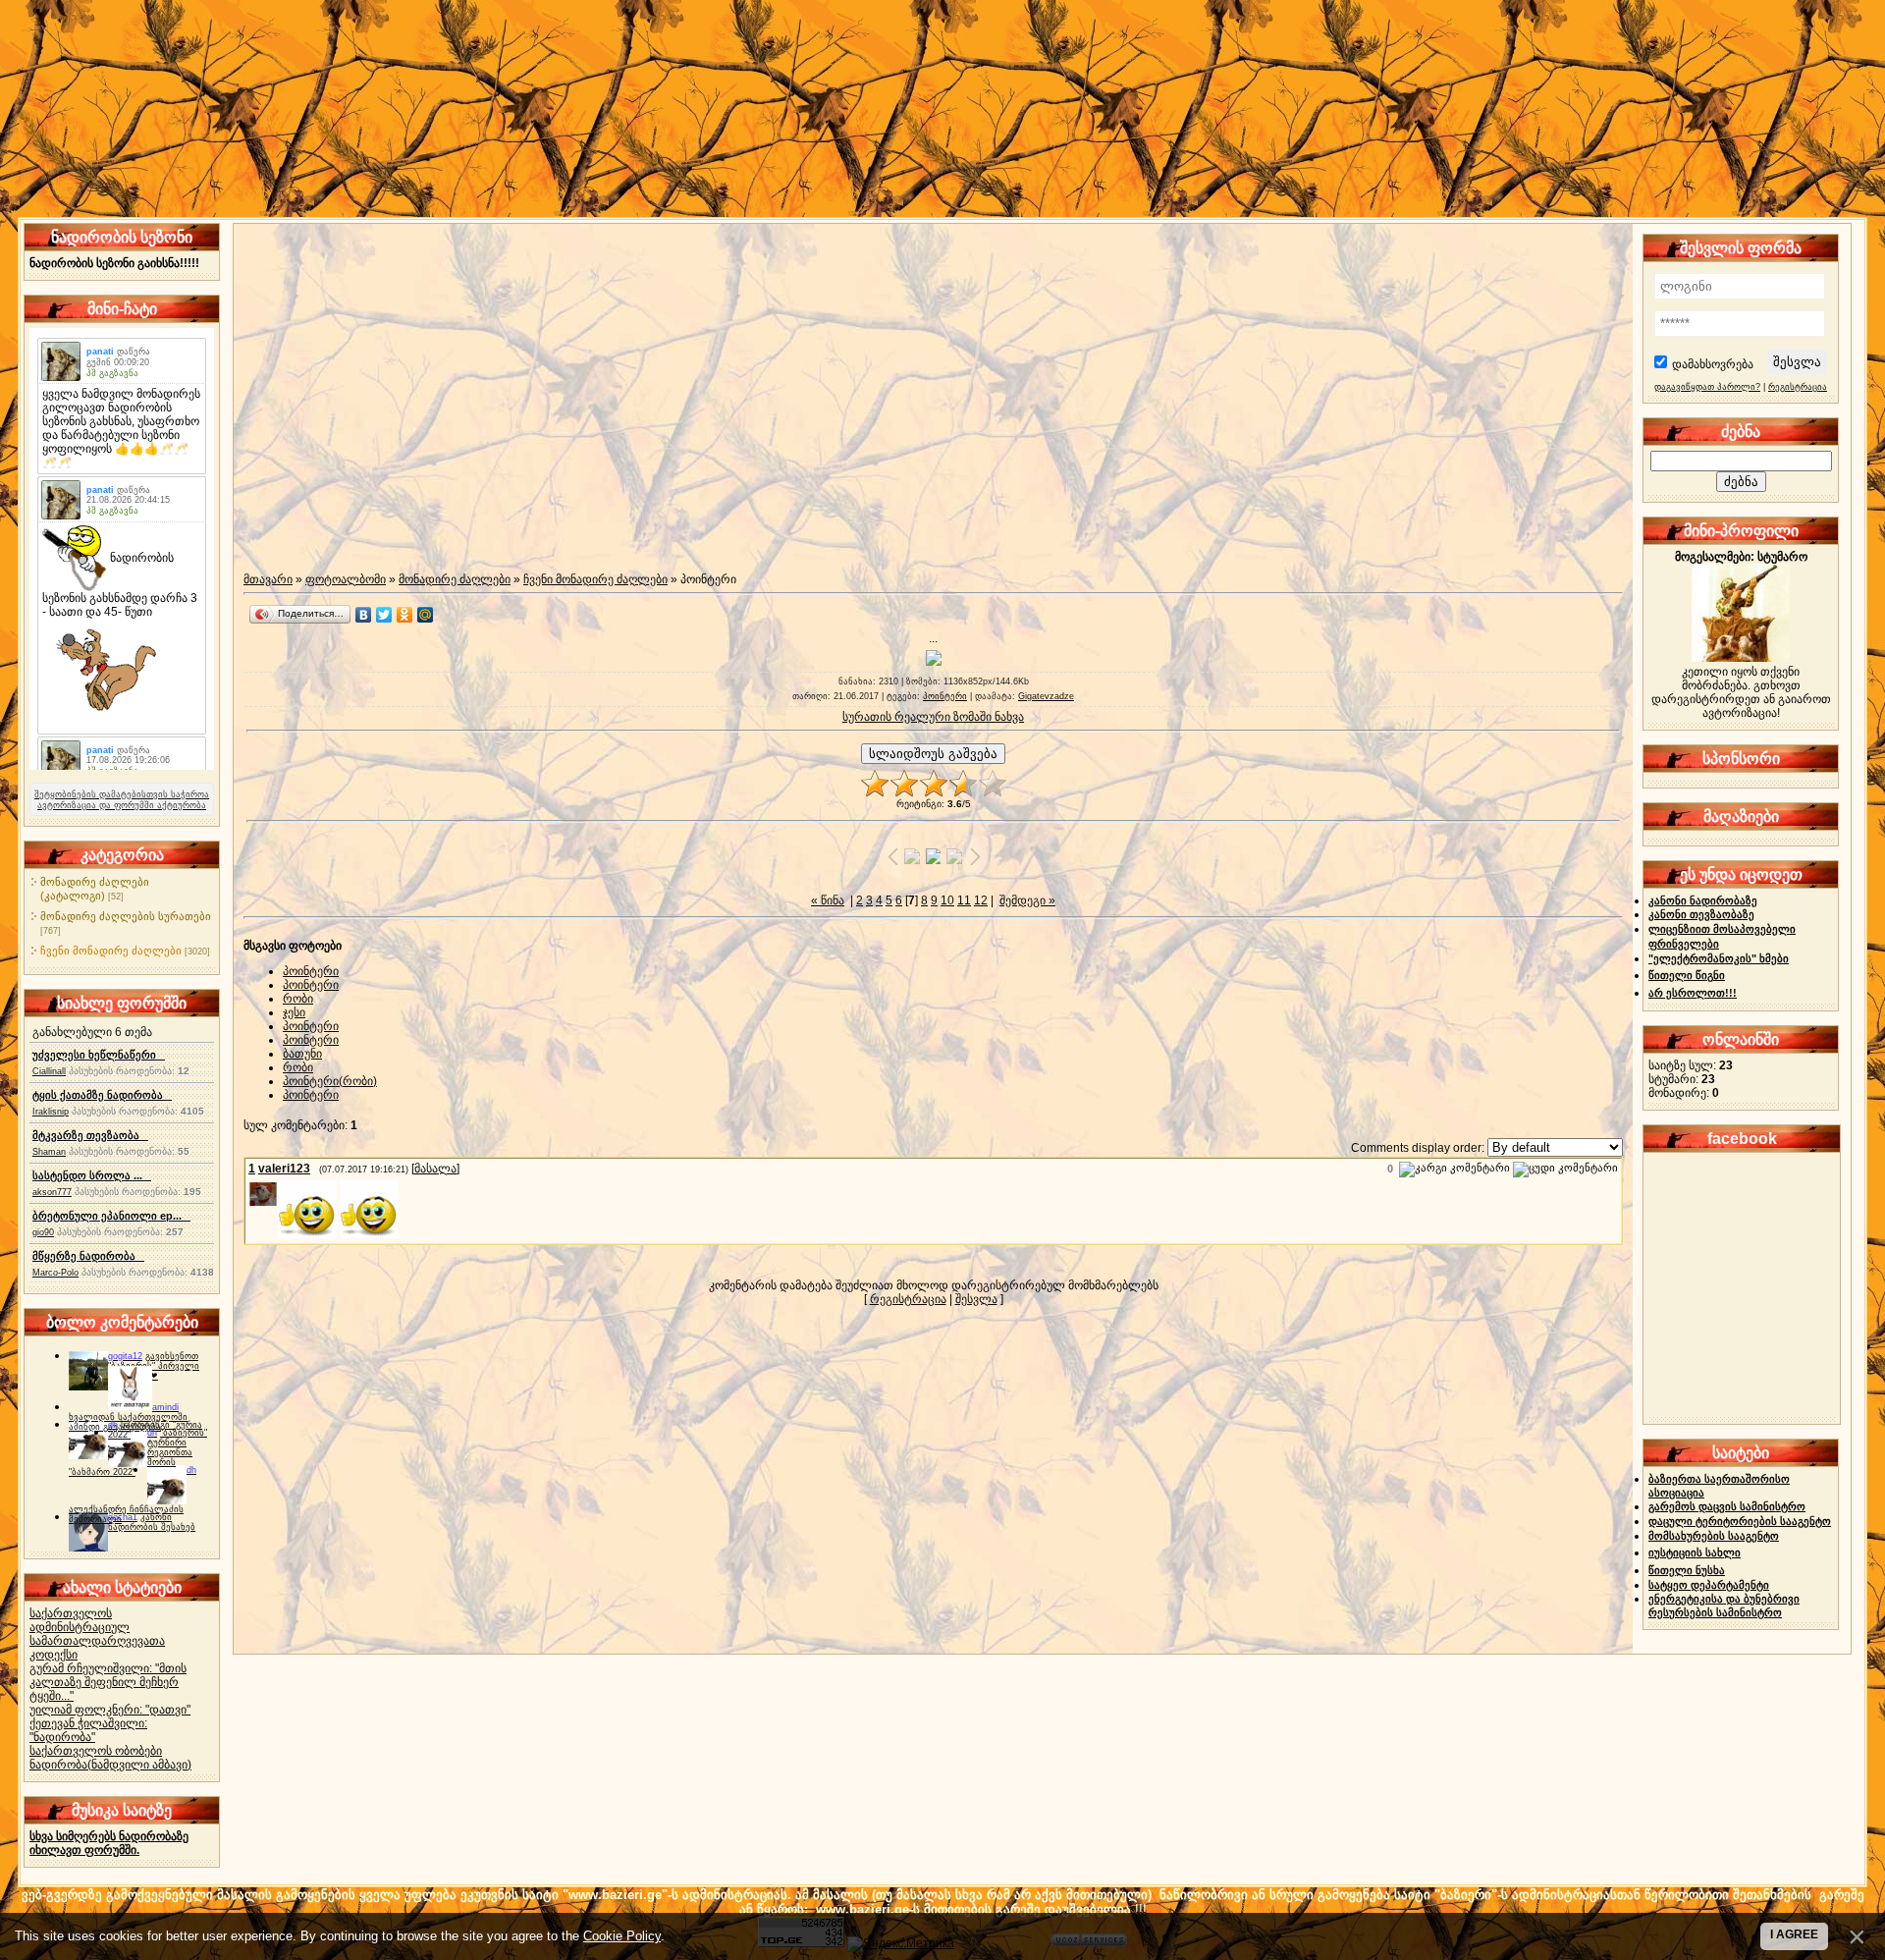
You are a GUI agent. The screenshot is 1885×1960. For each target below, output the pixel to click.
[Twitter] (384, 615)
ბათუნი (302, 1054)
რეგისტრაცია (908, 1299)
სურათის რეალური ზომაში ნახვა (933, 717)
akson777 (52, 1192)
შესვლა (976, 1299)
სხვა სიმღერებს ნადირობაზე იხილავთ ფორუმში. (109, 1843)
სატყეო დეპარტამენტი (1709, 1585)
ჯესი (294, 1012)
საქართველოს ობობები (96, 1751)
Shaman (49, 1152)
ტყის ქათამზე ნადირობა (102, 1095)
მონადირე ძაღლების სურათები (126, 916)
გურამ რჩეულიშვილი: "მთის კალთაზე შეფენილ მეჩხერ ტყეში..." (108, 1682)
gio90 (43, 1232)
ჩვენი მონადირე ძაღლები (111, 951)
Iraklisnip (51, 1112)
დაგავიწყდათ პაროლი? (1707, 387)
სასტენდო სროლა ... (92, 1175)
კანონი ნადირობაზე (1703, 900)
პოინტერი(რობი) (330, 1081)
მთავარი (268, 579)
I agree (1794, 1934)
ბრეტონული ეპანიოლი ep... (111, 1216)
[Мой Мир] (426, 615)
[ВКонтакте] (364, 615)
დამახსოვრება (1713, 364)
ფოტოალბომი (346, 579)
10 (947, 900)
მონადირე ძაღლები (455, 579)
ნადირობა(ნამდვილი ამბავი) (110, 1765)
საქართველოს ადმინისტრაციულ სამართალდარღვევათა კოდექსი (97, 1634)
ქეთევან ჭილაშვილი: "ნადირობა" (88, 1730)
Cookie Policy (622, 1936)
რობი (298, 999)
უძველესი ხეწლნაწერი (99, 1055)
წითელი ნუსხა (1687, 1570)
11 (964, 900)
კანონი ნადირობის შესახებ (152, 1522)
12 (981, 900)
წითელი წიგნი (1687, 975)
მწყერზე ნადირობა (88, 1256)
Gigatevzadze (1046, 696)
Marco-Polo (55, 1273)
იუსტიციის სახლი (1695, 1552)
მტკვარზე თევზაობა (90, 1135)
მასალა (435, 1169)
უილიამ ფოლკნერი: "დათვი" (110, 1710)
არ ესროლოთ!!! (1693, 993)
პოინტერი (945, 696)
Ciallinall (49, 1071)
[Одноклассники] (405, 615)
